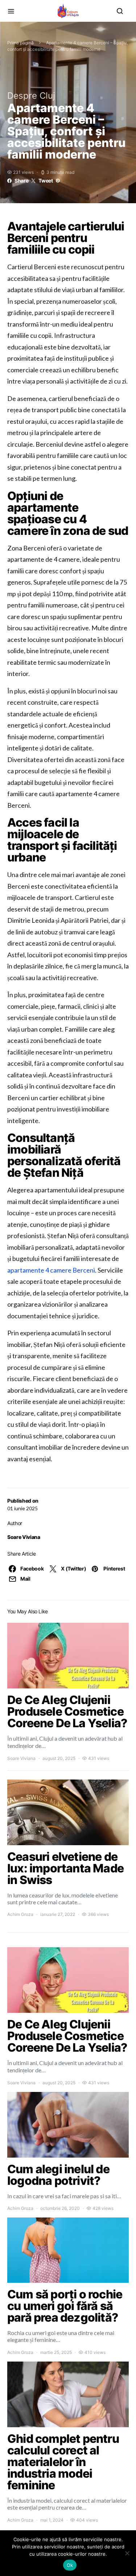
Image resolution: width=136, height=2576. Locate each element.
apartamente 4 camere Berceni (51, 1270)
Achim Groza (20, 1914)
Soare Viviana (24, 1537)
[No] (127, 2553)
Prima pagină (20, 43)
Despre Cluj (31, 96)
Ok (70, 2565)
